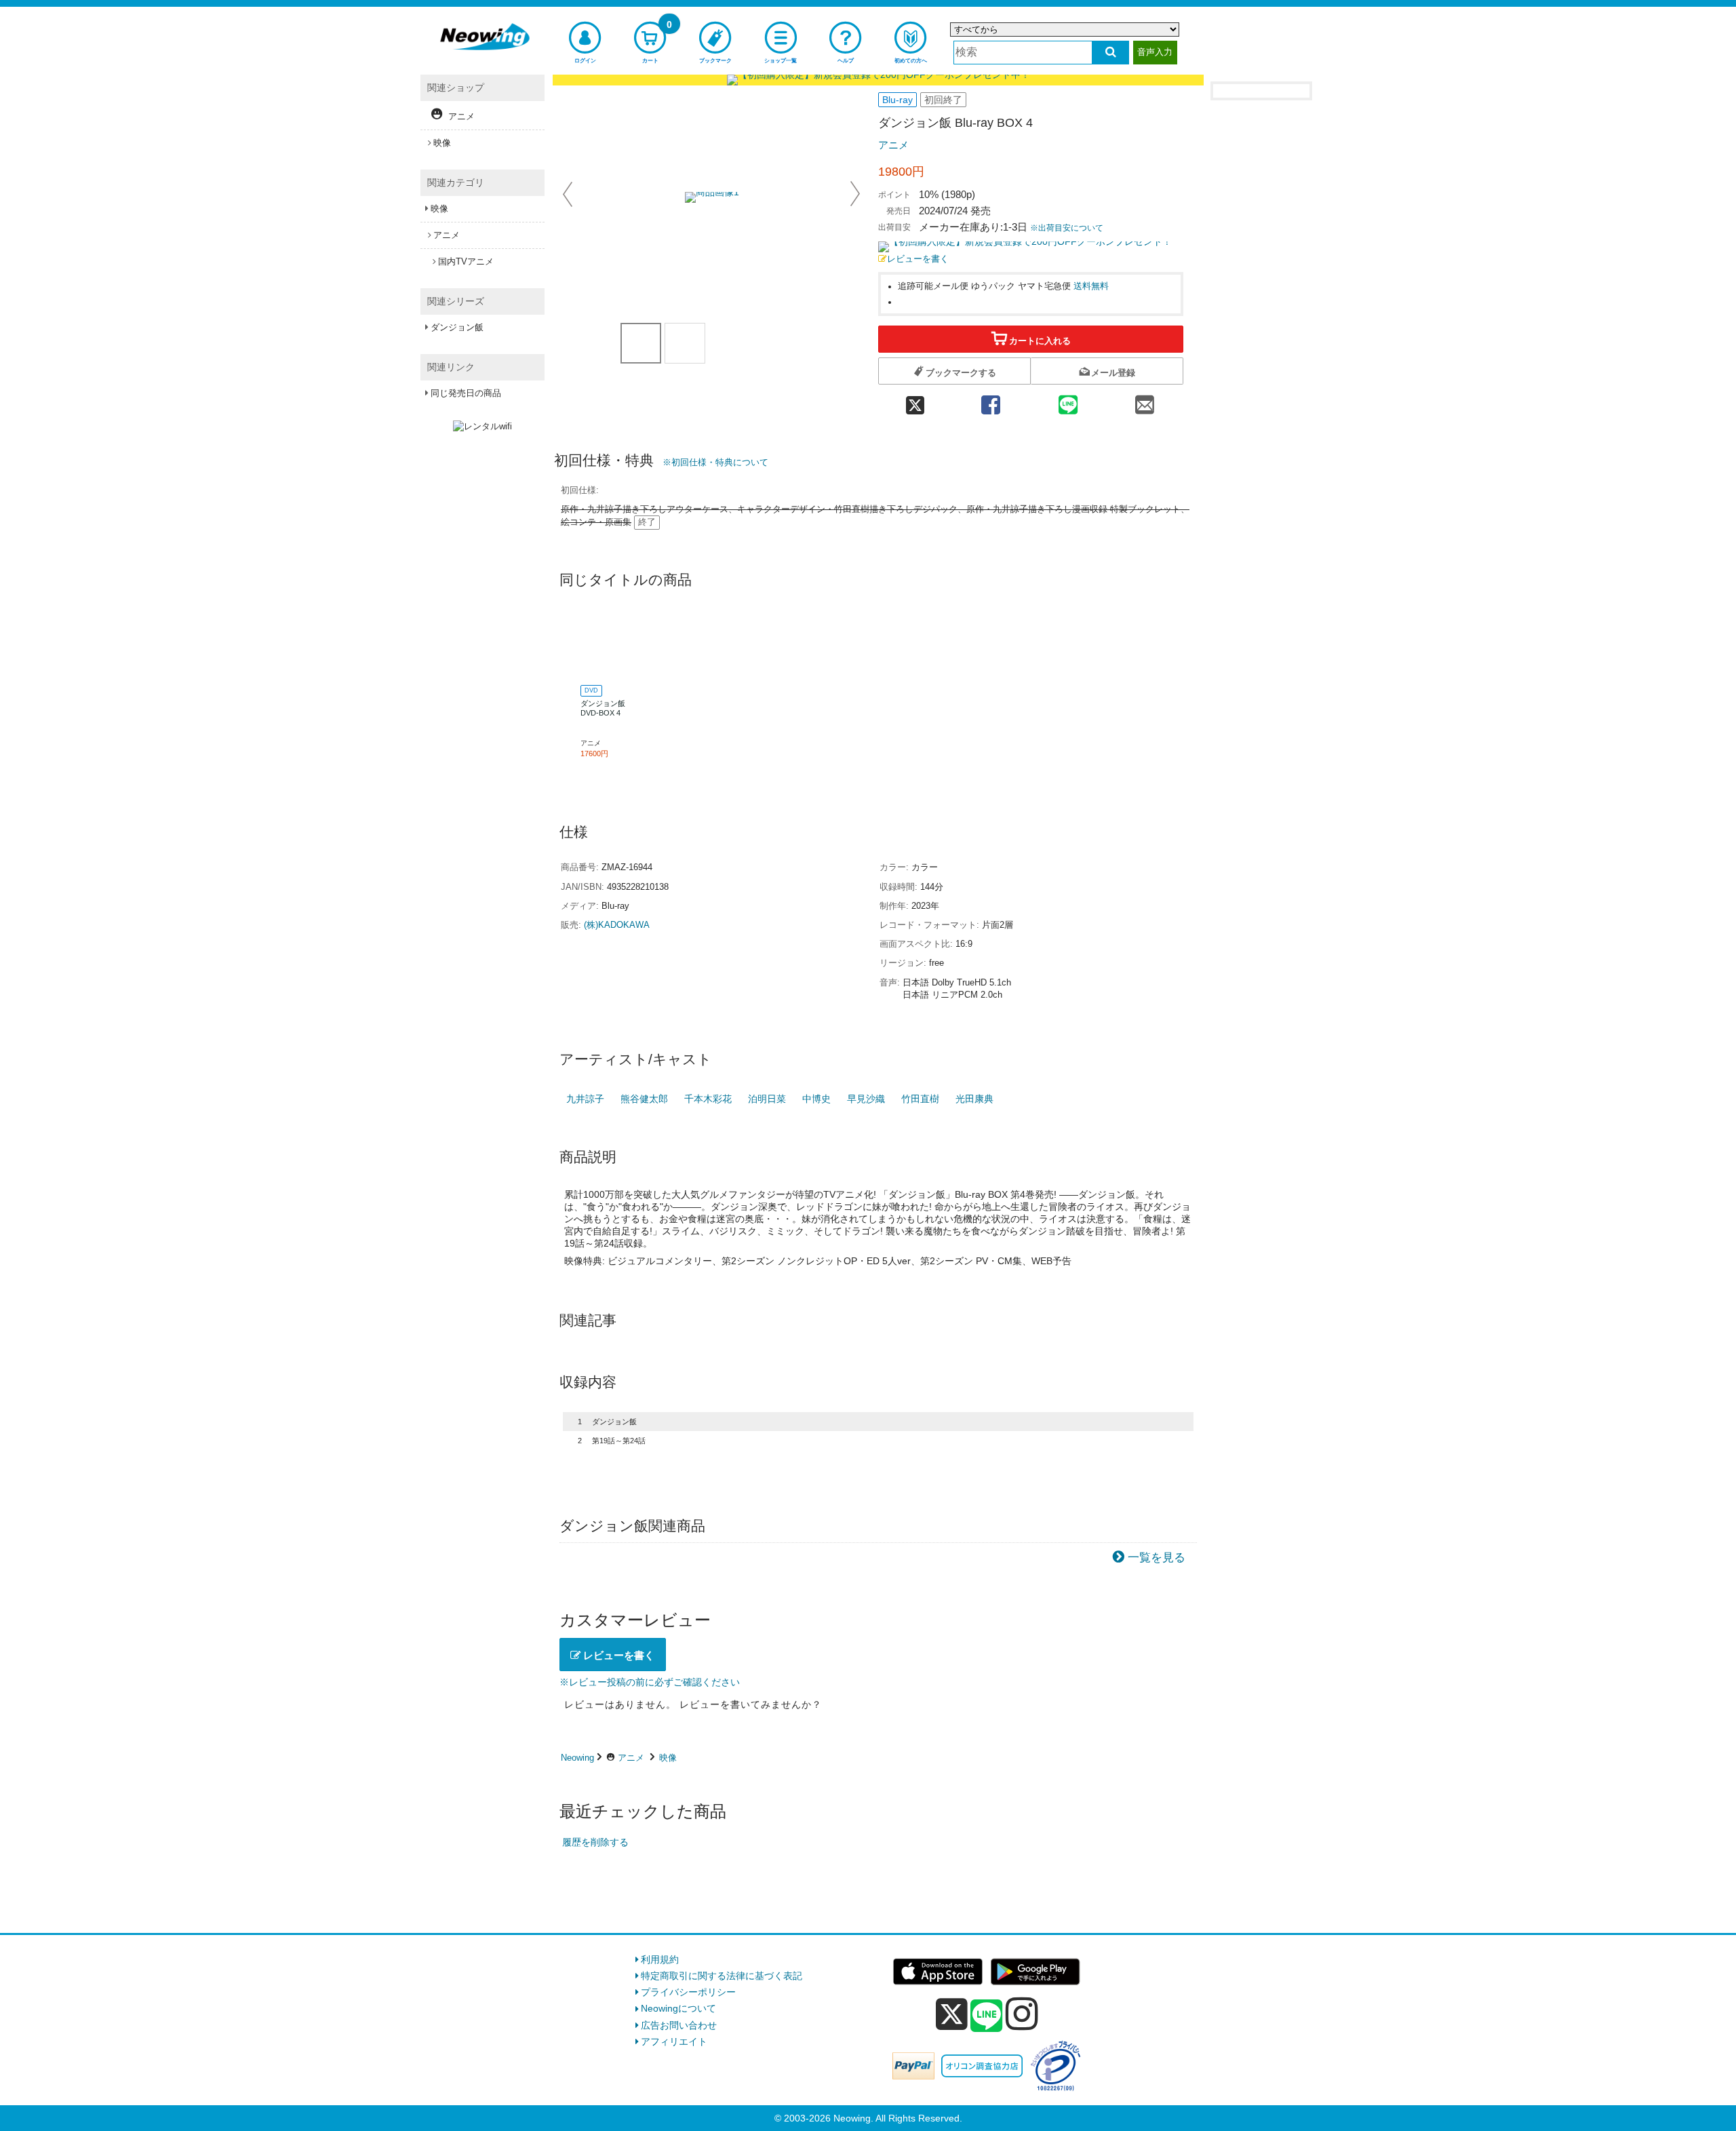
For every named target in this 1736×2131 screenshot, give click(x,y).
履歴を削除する (595, 1842)
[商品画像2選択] (685, 343)
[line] (987, 2016)
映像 (668, 1758)
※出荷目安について (1067, 228)
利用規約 (660, 1959)
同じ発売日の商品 (466, 393)
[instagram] (1022, 2014)
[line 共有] (1068, 401)
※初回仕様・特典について (715, 462)
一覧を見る (1157, 1558)
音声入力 (1155, 52)
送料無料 (1091, 286)
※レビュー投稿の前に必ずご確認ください (650, 1682)
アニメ (893, 145)
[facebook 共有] (991, 401)
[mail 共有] (1145, 401)
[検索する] (1110, 53)
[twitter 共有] (915, 401)
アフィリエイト (674, 2041)
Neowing (577, 1758)
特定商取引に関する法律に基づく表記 (722, 1976)
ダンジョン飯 (457, 327)
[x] (952, 2014)
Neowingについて (678, 2008)
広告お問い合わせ (679, 2025)
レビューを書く (918, 259)
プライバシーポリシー (688, 1992)
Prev (569, 194)
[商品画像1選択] (641, 343)
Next (855, 194)
